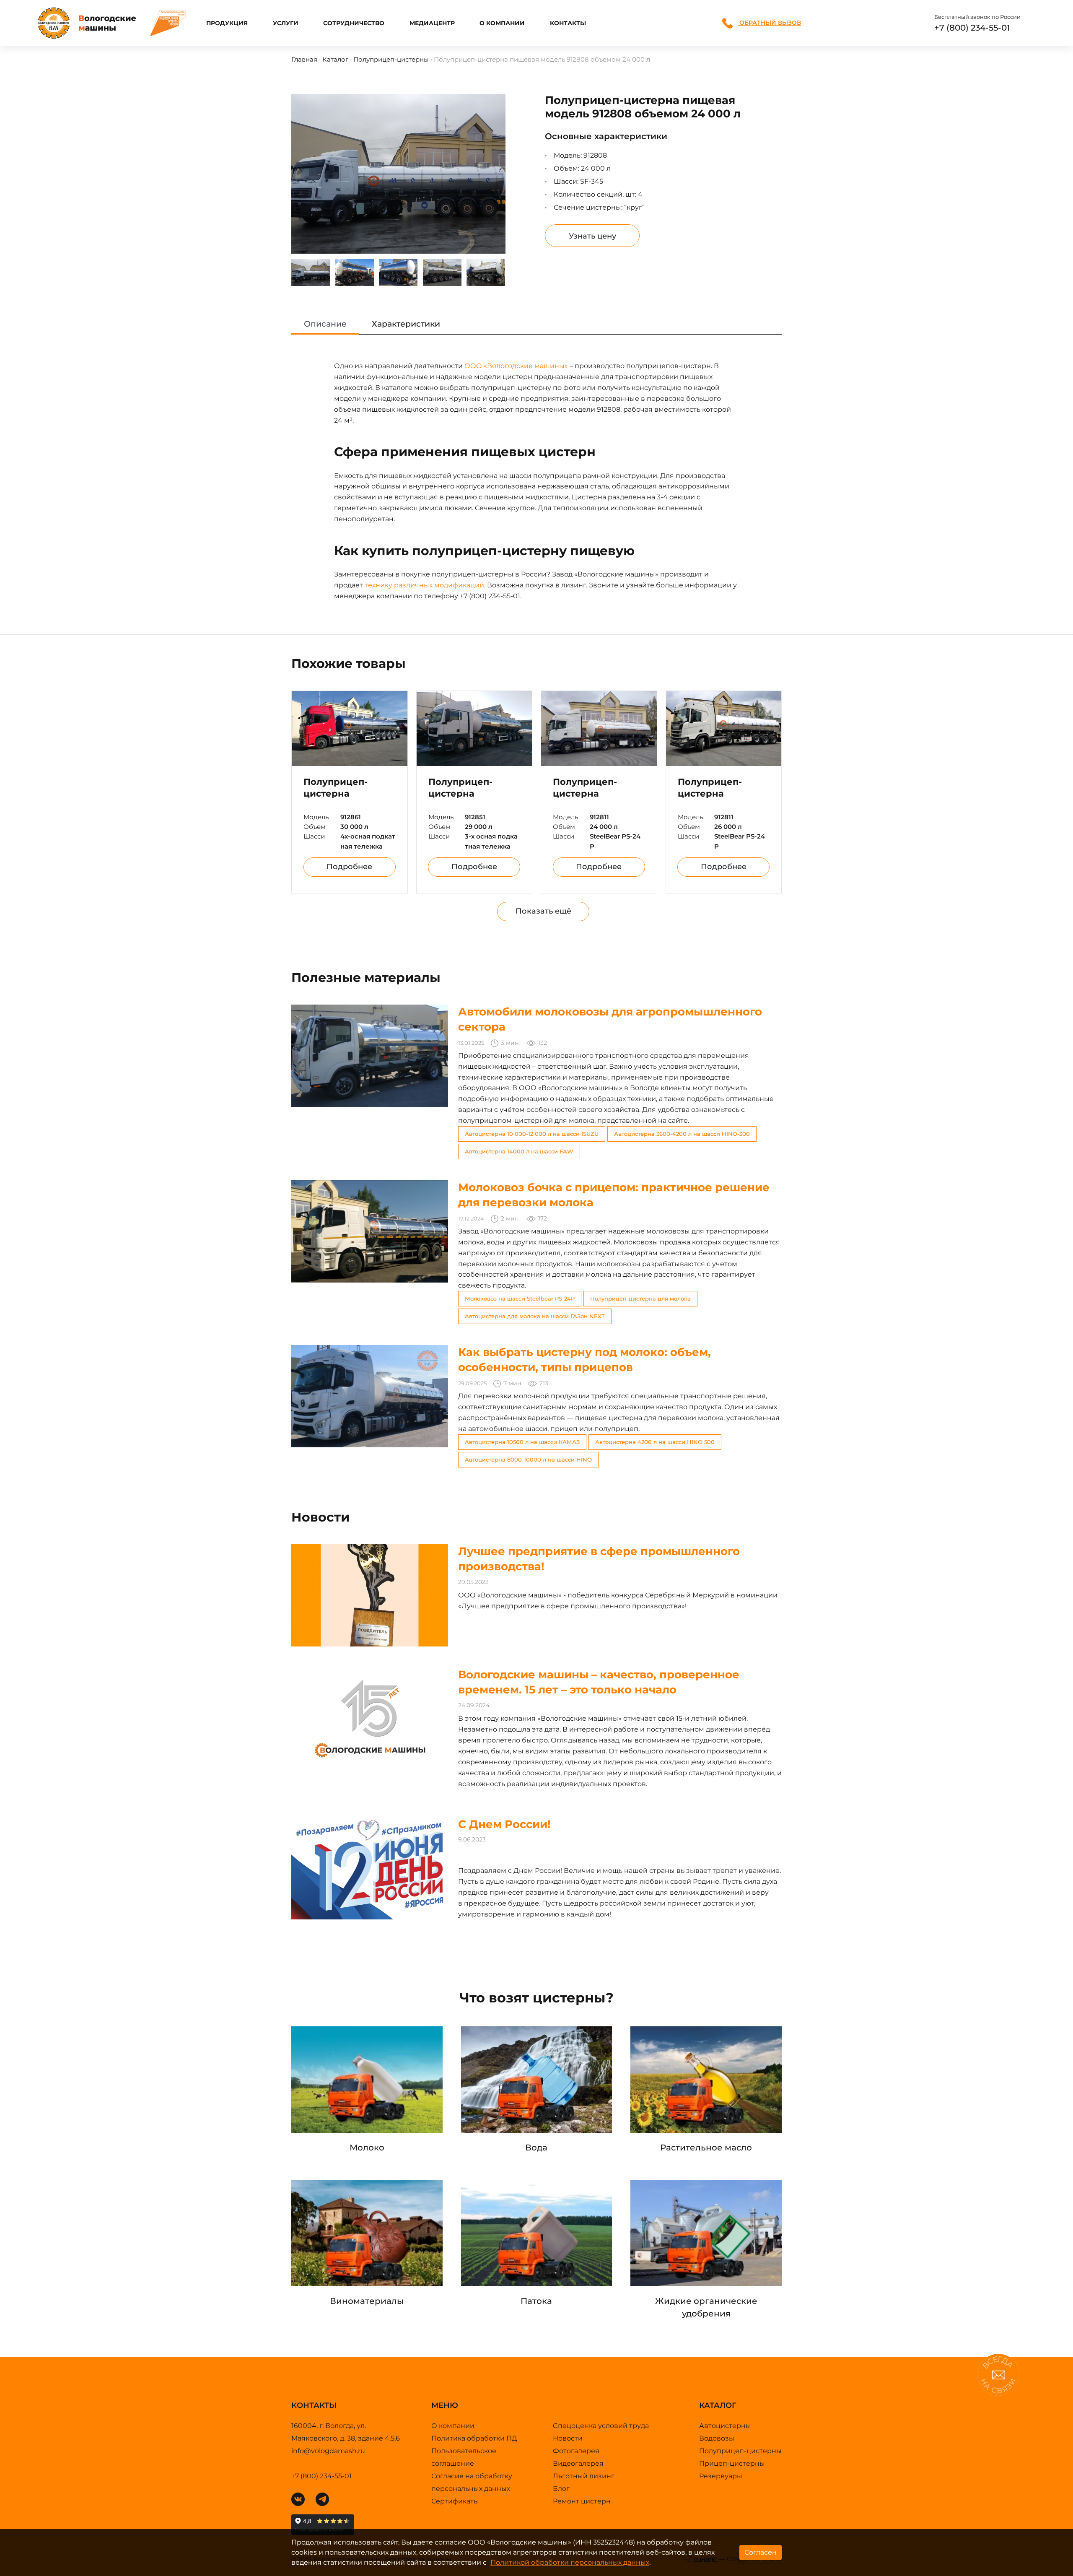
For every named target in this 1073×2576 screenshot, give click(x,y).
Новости (568, 2438)
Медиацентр (432, 23)
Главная (304, 59)
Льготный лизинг (584, 2476)
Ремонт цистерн (582, 2501)
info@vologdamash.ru (328, 2451)
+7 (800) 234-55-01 (972, 28)
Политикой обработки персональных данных (570, 2562)
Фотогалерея (576, 2451)
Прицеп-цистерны (732, 2463)
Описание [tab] (325, 324)
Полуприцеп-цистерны (391, 59)
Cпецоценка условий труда (601, 2426)
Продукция (227, 23)
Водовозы (717, 2438)
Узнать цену (592, 236)
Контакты (568, 23)
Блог (561, 2489)
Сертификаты (455, 2501)
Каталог (335, 59)
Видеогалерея (578, 2463)
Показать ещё (543, 911)
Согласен (761, 2552)
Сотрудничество (354, 23)
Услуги (286, 23)
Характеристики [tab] (406, 324)
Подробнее (349, 867)
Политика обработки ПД (474, 2438)
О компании (502, 23)
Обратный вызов (769, 23)
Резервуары (721, 2476)
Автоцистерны (725, 2426)
